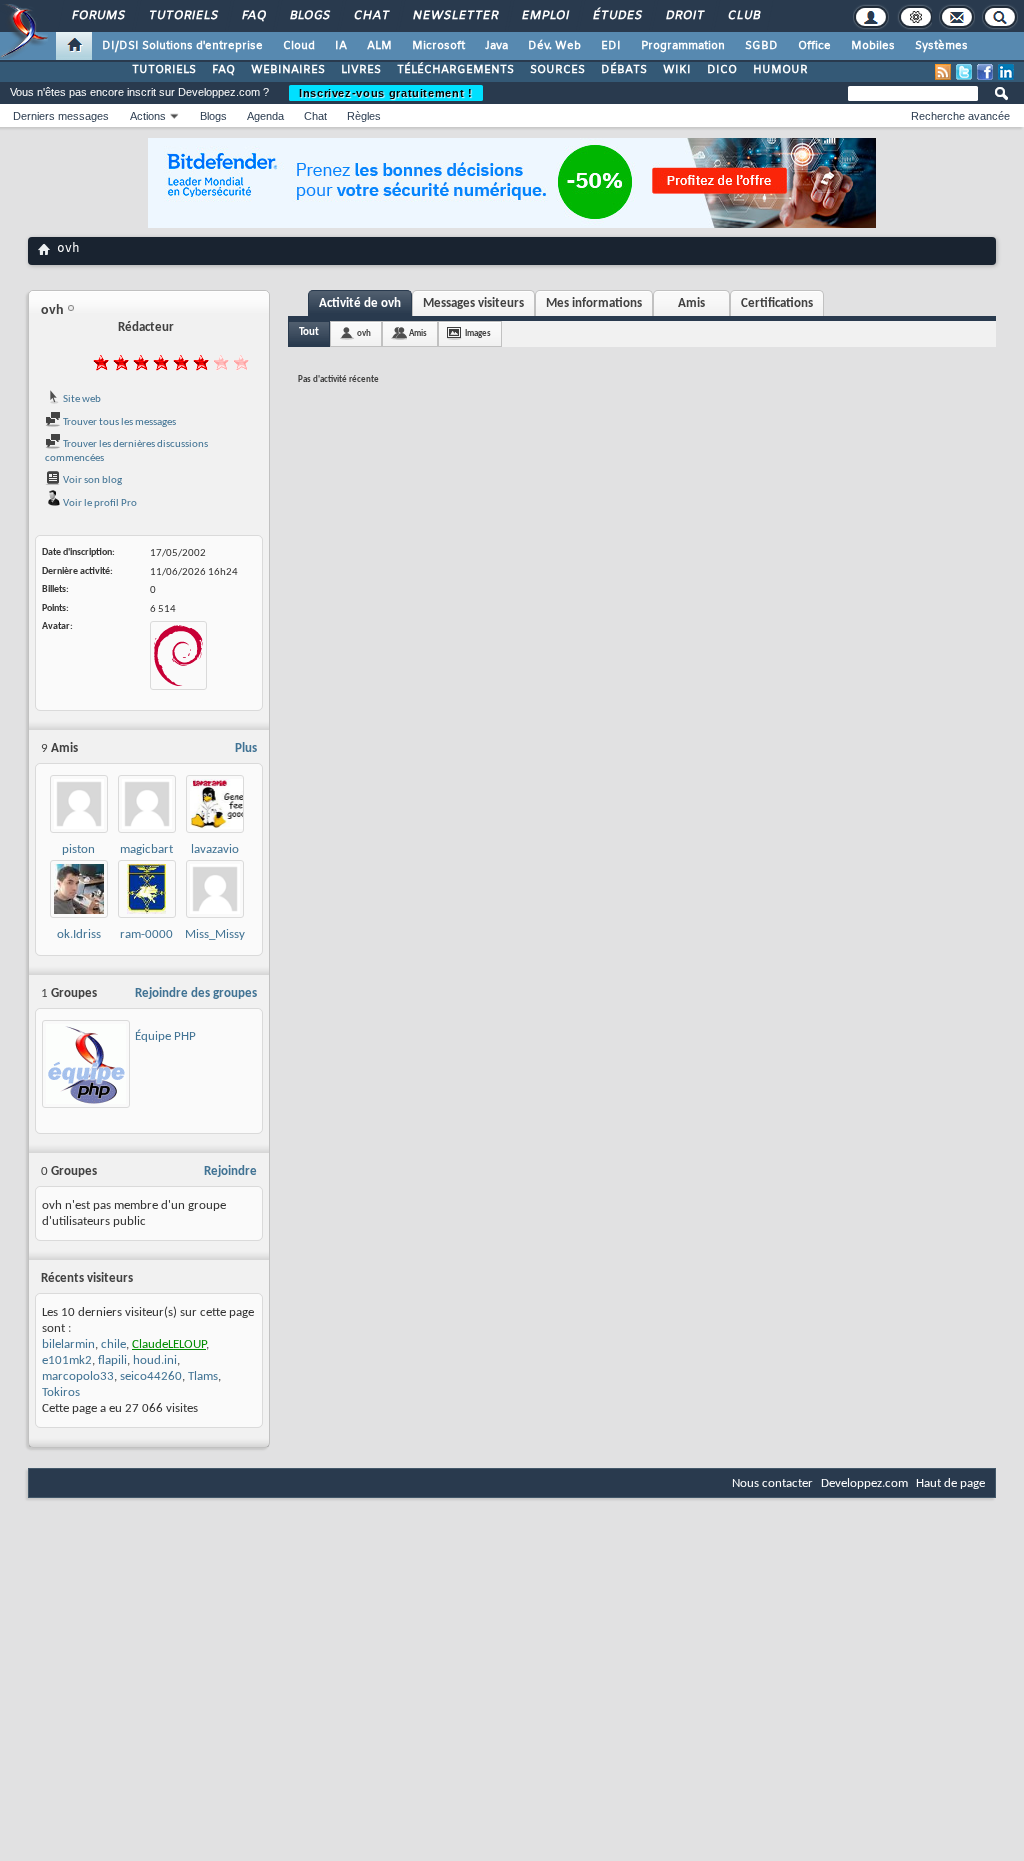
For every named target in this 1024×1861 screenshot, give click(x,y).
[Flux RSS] (943, 72)
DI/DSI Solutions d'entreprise (182, 46)
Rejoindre (230, 1171)
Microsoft (438, 46)
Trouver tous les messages (118, 422)
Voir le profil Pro (99, 503)
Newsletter (454, 16)
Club (743, 16)
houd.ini (155, 1360)
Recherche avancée (960, 116)
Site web (81, 399)
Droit (684, 16)
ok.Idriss (79, 934)
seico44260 (151, 1376)
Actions (148, 116)
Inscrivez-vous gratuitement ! (386, 93)
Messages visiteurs (473, 303)
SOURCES (557, 70)
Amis (691, 303)
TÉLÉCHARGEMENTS (455, 70)
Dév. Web (554, 46)
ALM (379, 46)
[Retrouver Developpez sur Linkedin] (1006, 72)
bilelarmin (68, 1344)
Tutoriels (182, 16)
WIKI (677, 70)
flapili (112, 1360)
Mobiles (873, 46)
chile (113, 1344)
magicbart (146, 849)
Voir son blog (91, 480)
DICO (722, 70)
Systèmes (941, 46)
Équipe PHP (165, 1036)
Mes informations (594, 303)
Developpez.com (864, 1483)
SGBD (761, 46)
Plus (246, 748)
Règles (364, 116)
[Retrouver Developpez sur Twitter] (964, 72)
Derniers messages (61, 116)
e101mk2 (67, 1360)
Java (496, 46)
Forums (97, 16)
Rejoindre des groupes (196, 993)
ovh (364, 333)
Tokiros (61, 1392)
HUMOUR (780, 70)
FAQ (253, 16)
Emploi (544, 16)
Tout (309, 332)
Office (814, 46)
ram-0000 (146, 934)
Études (616, 16)
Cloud (299, 46)
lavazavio (215, 849)
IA (341, 46)
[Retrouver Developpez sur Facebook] (985, 72)
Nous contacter (772, 1483)
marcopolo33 (78, 1376)
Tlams (203, 1376)
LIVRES (361, 70)
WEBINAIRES (288, 70)
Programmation (683, 46)
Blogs (309, 16)
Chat (370, 16)
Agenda (265, 116)
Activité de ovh (360, 303)
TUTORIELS (164, 70)
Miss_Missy (215, 934)
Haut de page (950, 1483)
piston (78, 849)
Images (478, 333)
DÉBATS (624, 70)
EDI (611, 46)
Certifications (777, 303)
